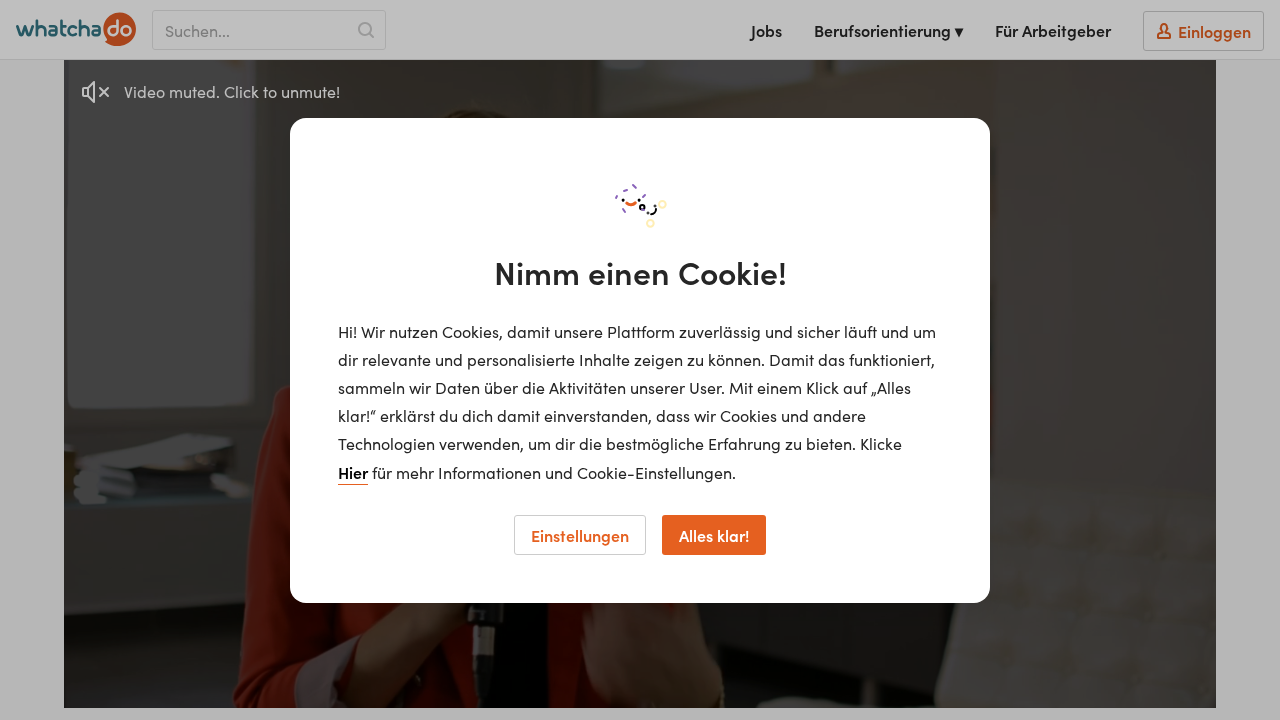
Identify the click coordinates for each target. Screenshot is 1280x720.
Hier (353, 472)
